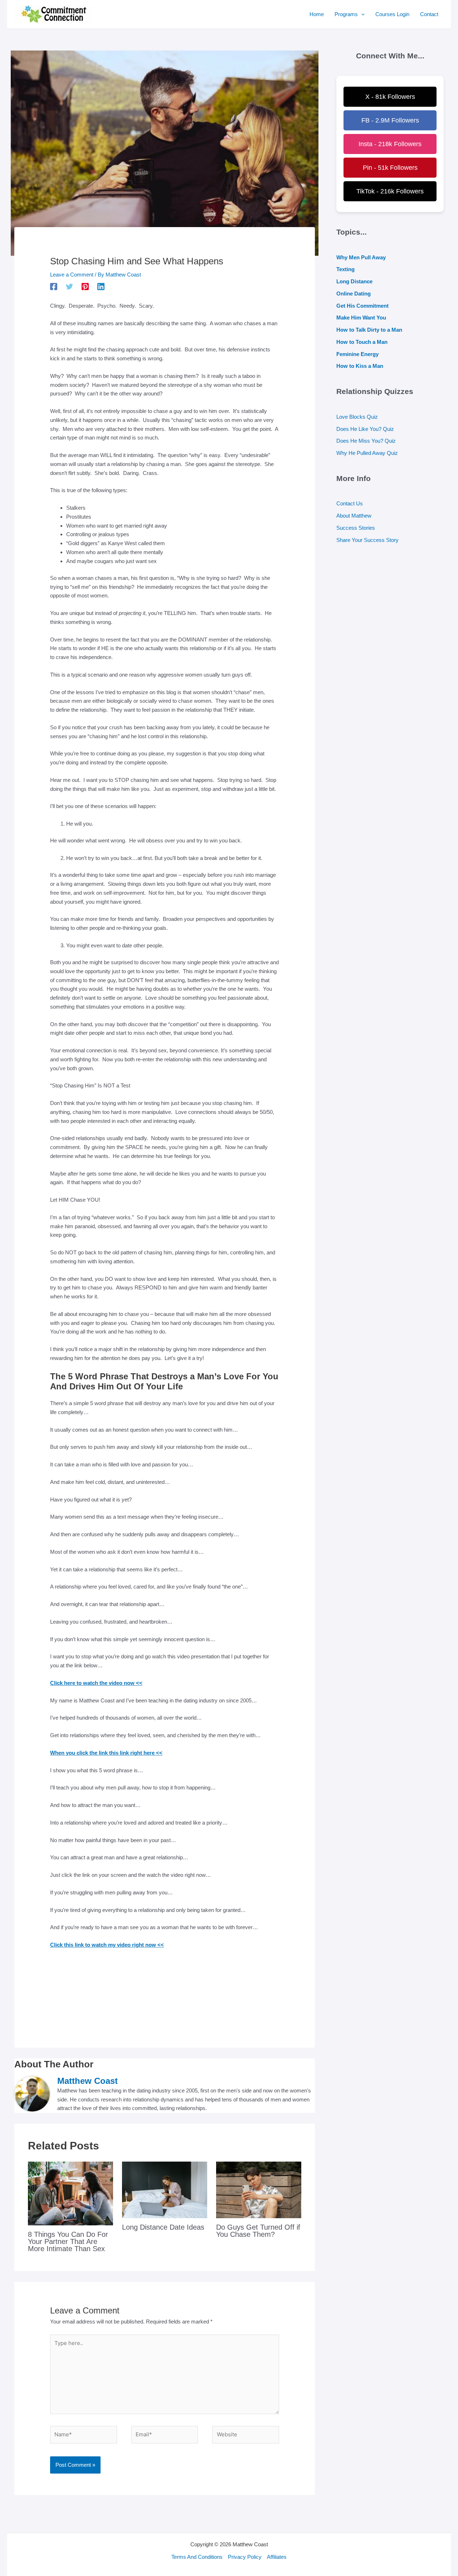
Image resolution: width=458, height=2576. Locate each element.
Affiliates (277, 2557)
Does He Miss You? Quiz (366, 441)
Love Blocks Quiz (357, 417)
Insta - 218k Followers (390, 144)
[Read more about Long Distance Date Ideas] (165, 2189)
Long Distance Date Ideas (163, 2227)
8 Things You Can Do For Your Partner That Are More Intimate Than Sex (68, 2241)
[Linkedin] (101, 287)
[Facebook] (54, 287)
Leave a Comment (72, 275)
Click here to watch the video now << (96, 1683)
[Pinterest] (85, 287)
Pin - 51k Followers (390, 168)
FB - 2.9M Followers (390, 120)
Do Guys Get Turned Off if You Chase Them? (258, 2231)
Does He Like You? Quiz (365, 429)
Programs (346, 14)
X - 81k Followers (390, 97)
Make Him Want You (361, 318)
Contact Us (350, 503)
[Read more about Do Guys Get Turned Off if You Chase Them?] (259, 2189)
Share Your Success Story (367, 540)
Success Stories (356, 528)
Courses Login (392, 14)
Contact (429, 14)
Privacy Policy (245, 2557)
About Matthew (354, 516)
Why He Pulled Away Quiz (367, 453)
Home (317, 14)
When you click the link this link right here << (106, 1753)
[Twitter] (69, 287)
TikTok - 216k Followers (390, 191)
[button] (361, 14)
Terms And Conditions (197, 2557)
